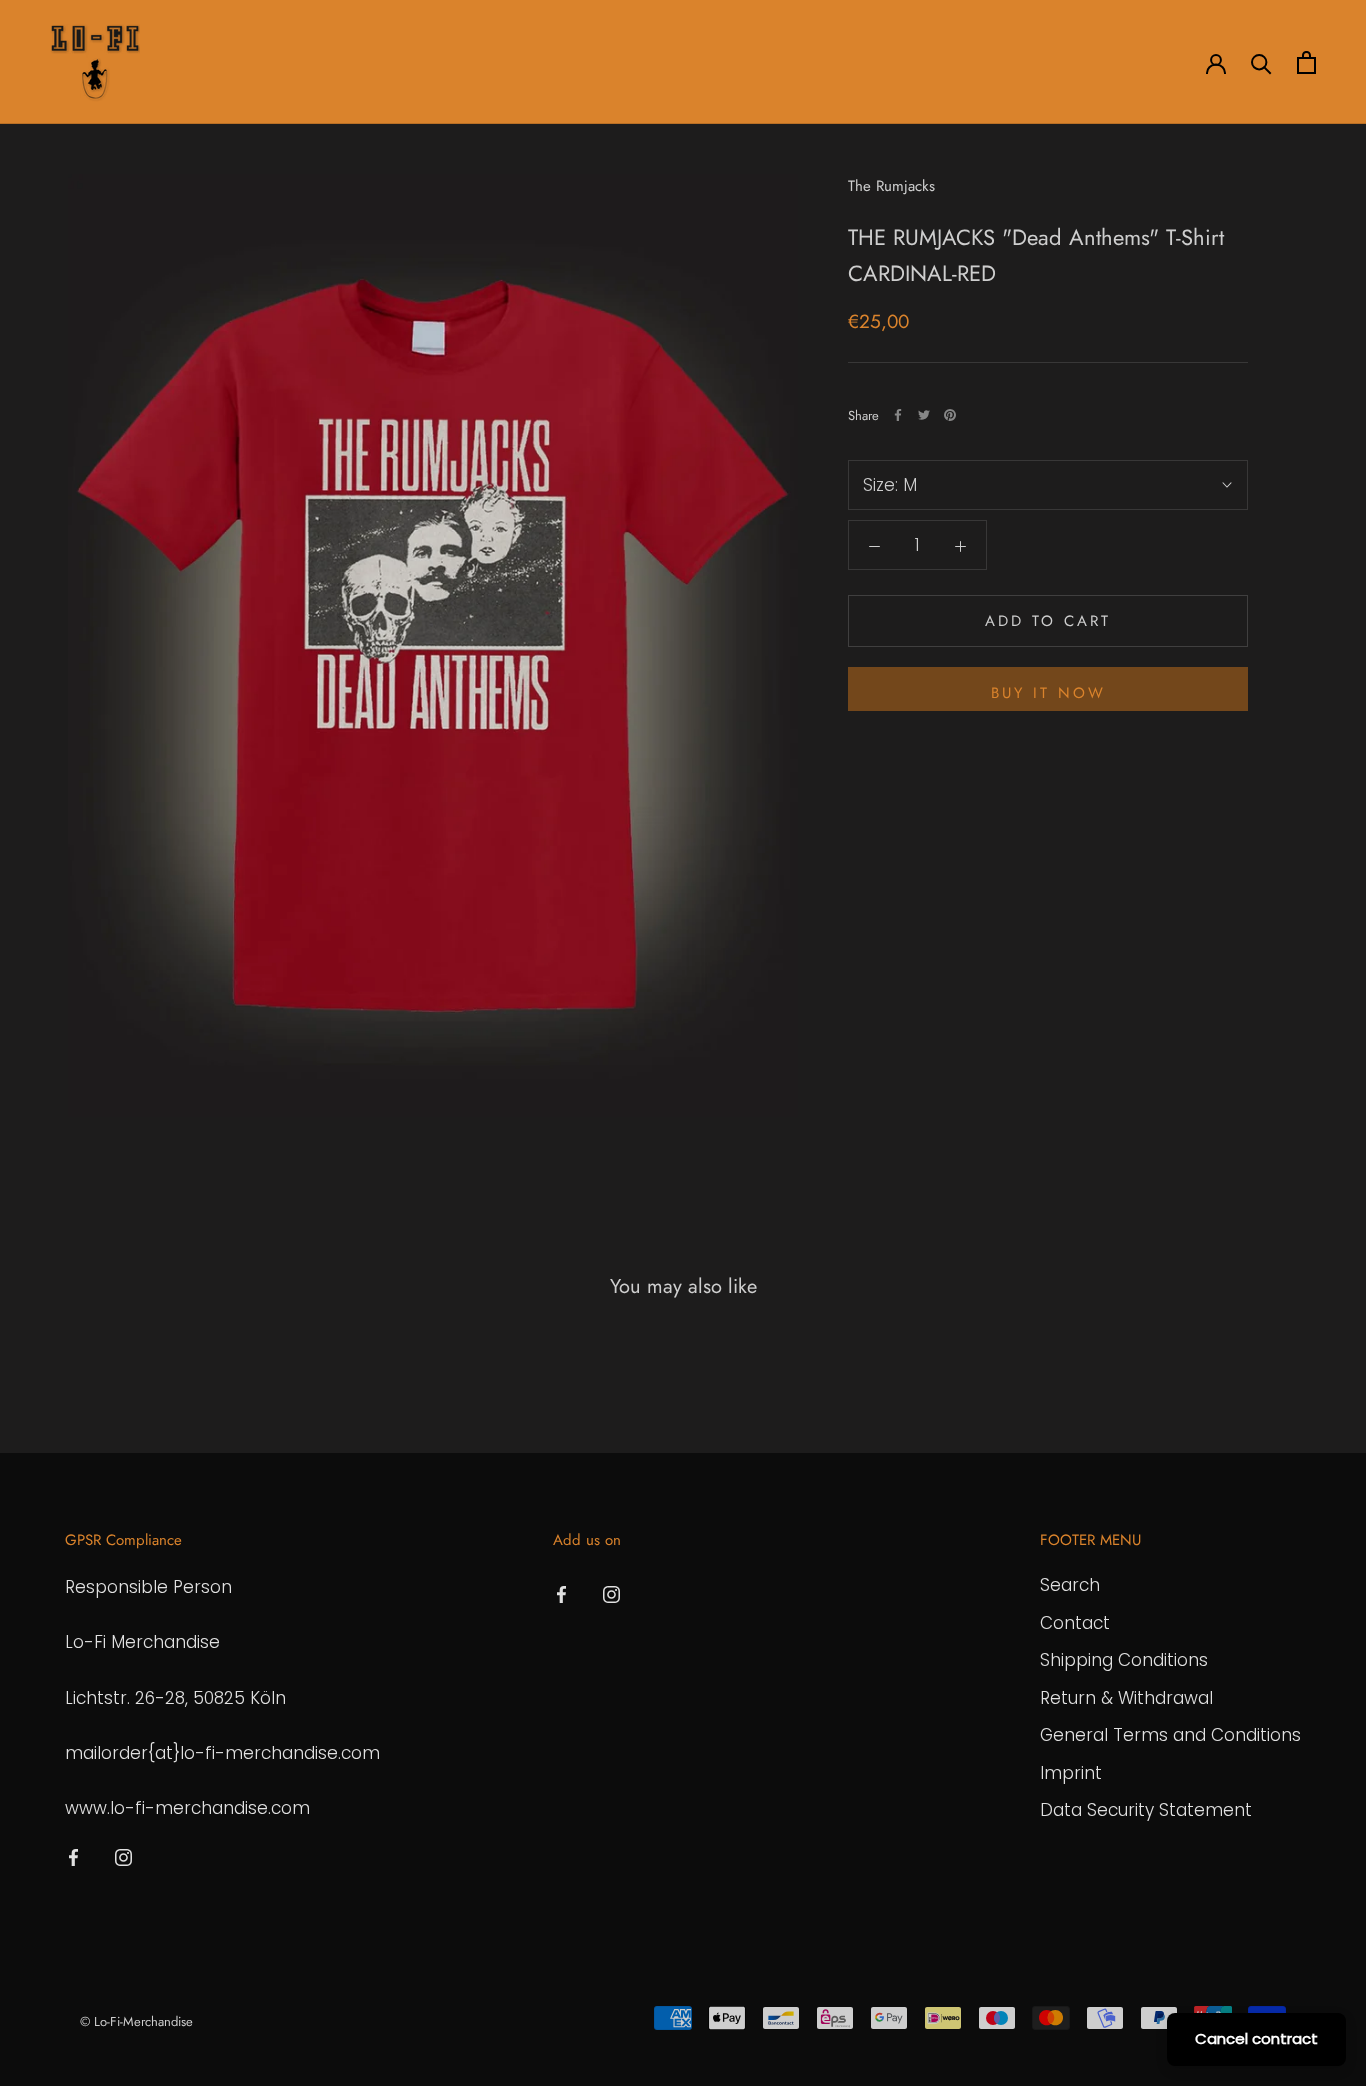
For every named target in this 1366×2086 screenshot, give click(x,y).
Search (1070, 1585)
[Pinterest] (950, 415)
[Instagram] (123, 1856)
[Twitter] (924, 415)
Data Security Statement (1146, 1810)
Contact (1075, 1623)
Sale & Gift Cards (604, 63)
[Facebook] (898, 415)
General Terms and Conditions (1170, 1735)
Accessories (389, 63)
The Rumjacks (891, 186)
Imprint (1071, 1773)
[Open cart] (1306, 62)
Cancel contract (1256, 2038)
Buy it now (1048, 693)
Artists (197, 63)
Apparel (284, 63)
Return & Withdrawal (1126, 1698)
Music (487, 63)
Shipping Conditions (1124, 1660)
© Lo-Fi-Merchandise (136, 2021)
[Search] (1261, 62)
